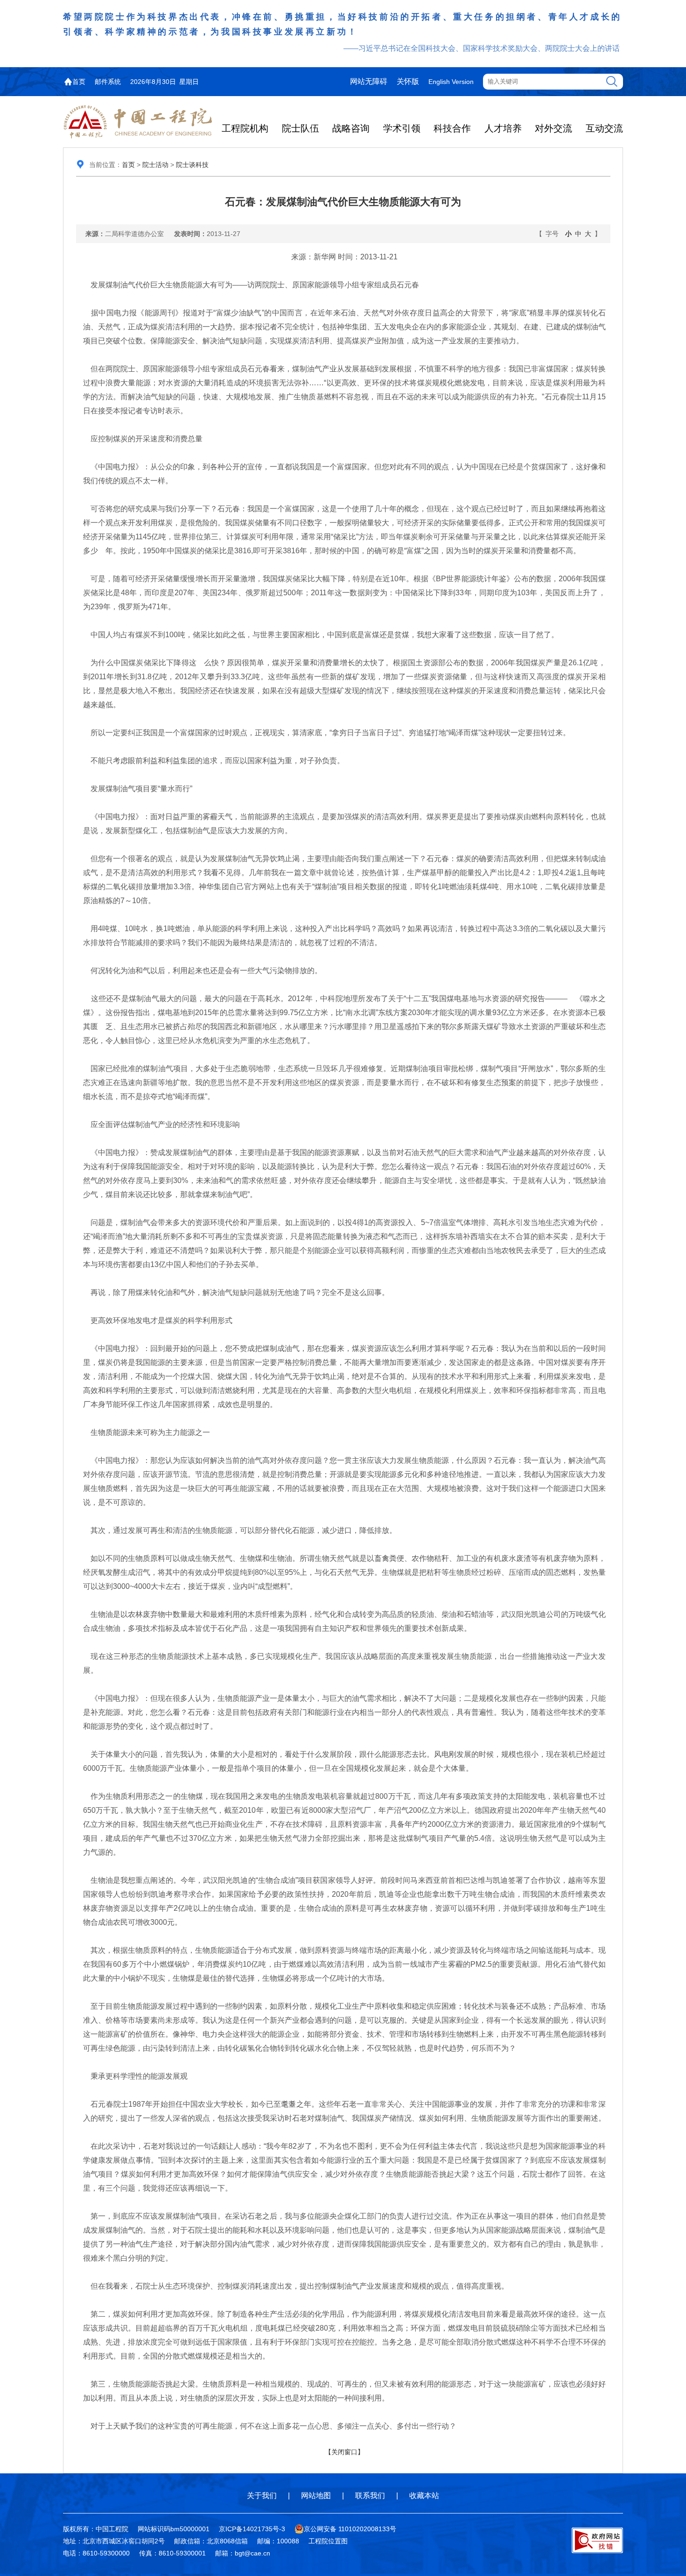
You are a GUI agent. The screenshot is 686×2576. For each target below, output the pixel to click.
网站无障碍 (369, 81)
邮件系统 (108, 82)
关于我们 (262, 2496)
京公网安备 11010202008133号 (350, 2529)
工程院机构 (245, 128)
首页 (79, 82)
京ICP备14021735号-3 (252, 2529)
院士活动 (155, 165)
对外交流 (553, 128)
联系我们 (370, 2496)
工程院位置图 (328, 2541)
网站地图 (316, 2496)
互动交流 (604, 128)
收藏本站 (424, 2496)
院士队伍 (301, 128)
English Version (451, 82)
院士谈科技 (192, 165)
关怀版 (408, 81)
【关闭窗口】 (344, 2452)
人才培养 (503, 128)
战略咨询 (351, 128)
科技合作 (452, 128)
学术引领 (402, 128)
